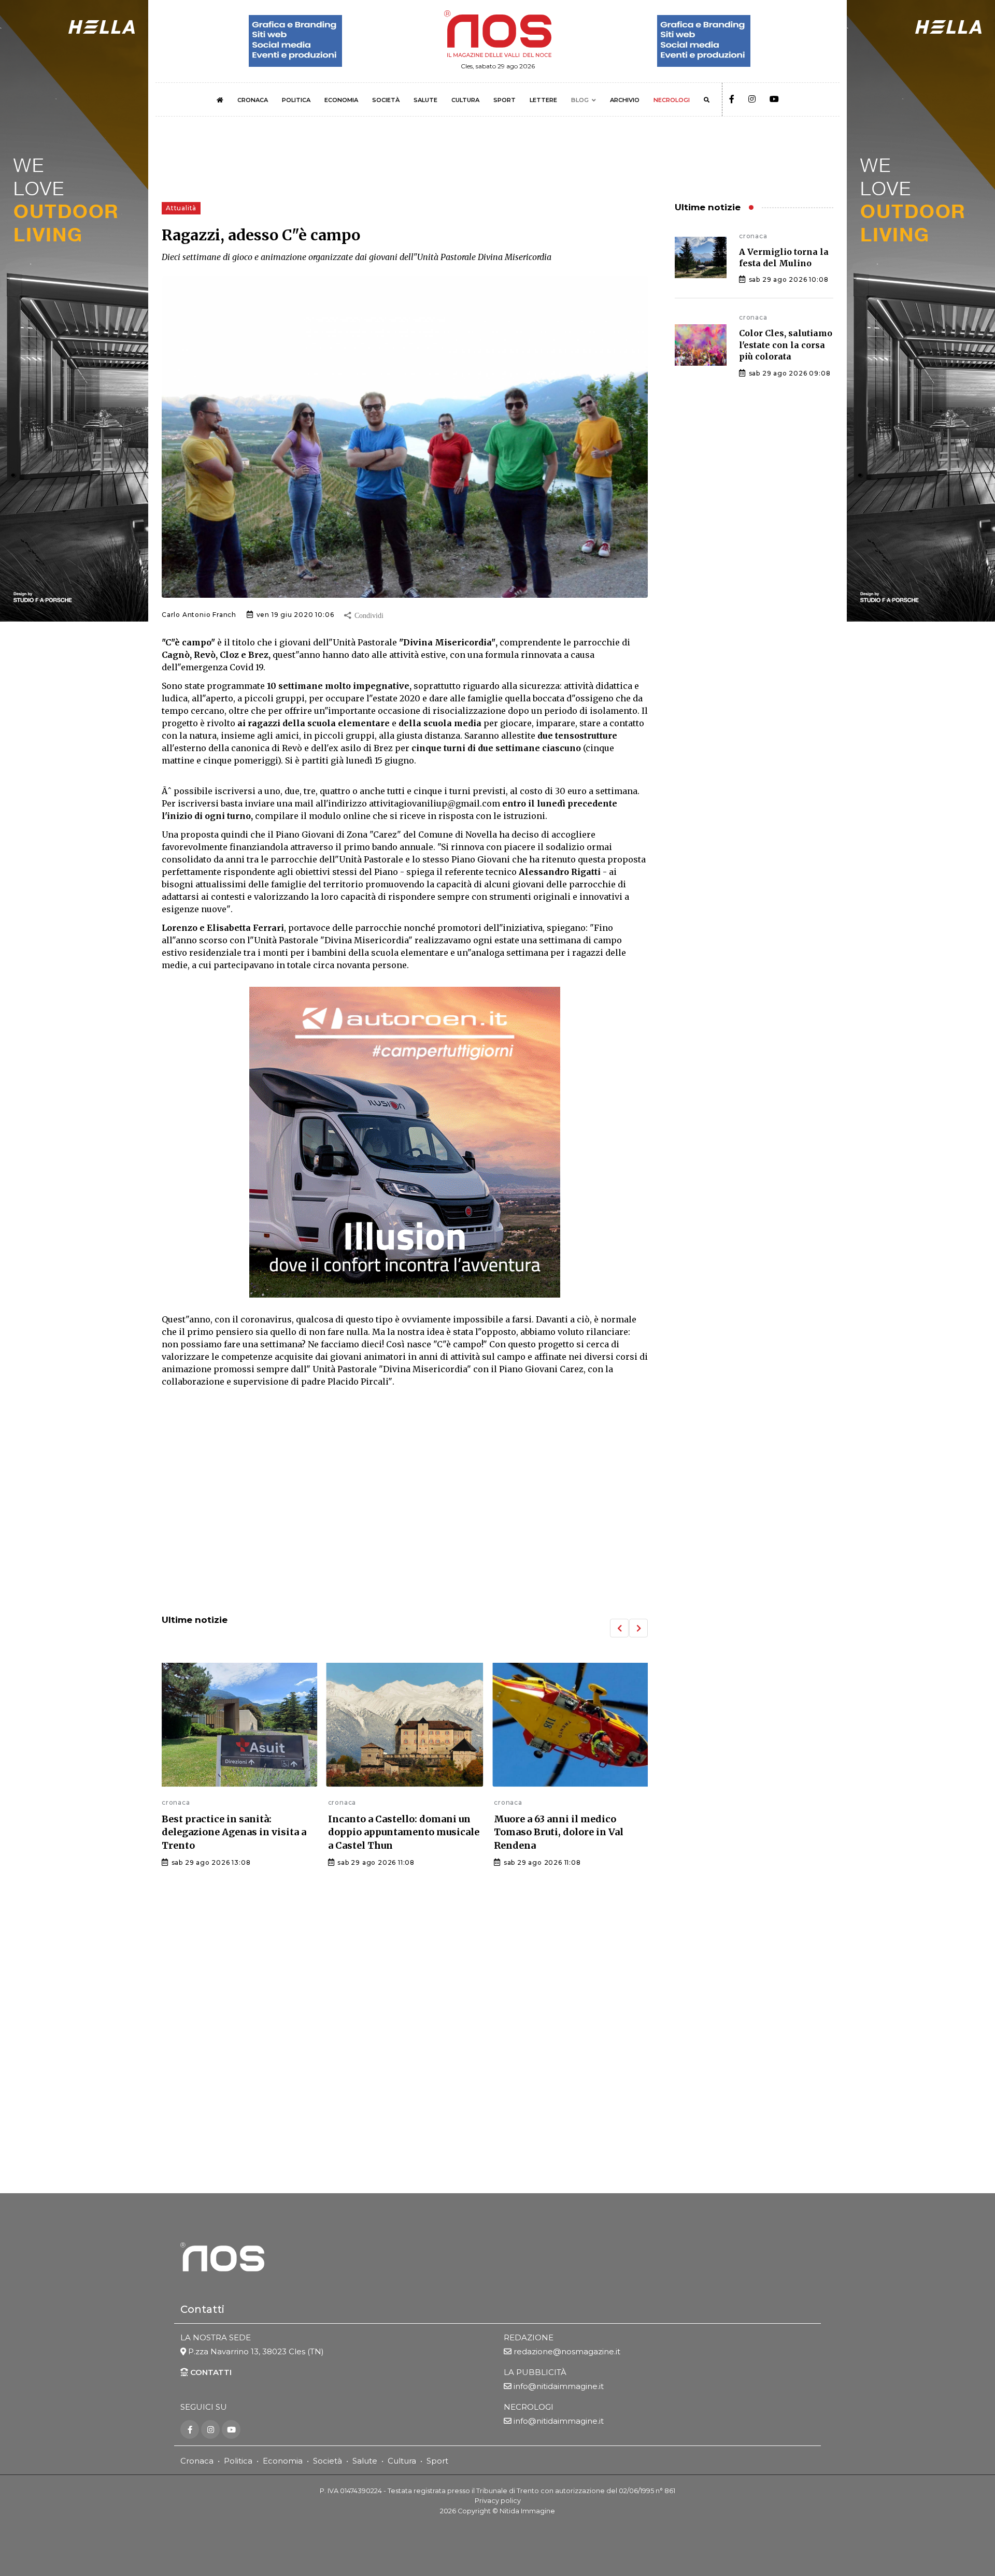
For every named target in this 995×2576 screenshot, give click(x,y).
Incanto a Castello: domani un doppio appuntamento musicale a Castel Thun (237, 1832)
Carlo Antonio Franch (199, 615)
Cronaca (197, 2461)
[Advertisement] (405, 1521)
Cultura (402, 2461)
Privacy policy (498, 2501)
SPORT (504, 100)
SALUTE (425, 100)
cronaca (176, 1802)
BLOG (580, 100)
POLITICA (296, 100)
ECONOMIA (341, 100)
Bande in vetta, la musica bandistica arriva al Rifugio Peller (559, 1832)
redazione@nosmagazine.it (567, 2351)
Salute (365, 2461)
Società (328, 2461)
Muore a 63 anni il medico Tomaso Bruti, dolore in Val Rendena (393, 1832)
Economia (283, 2461)
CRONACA (253, 100)
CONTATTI (210, 2372)
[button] (619, 1628)
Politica (238, 2461)
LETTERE (543, 100)
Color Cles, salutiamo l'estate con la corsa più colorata (786, 345)
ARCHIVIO (625, 100)
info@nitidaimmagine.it (559, 2386)
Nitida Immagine (527, 2510)
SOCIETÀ (386, 100)
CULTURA (465, 100)
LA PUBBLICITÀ (535, 2372)
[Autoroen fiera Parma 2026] (405, 1142)
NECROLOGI (672, 100)
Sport (437, 2461)
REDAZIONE (529, 2337)
